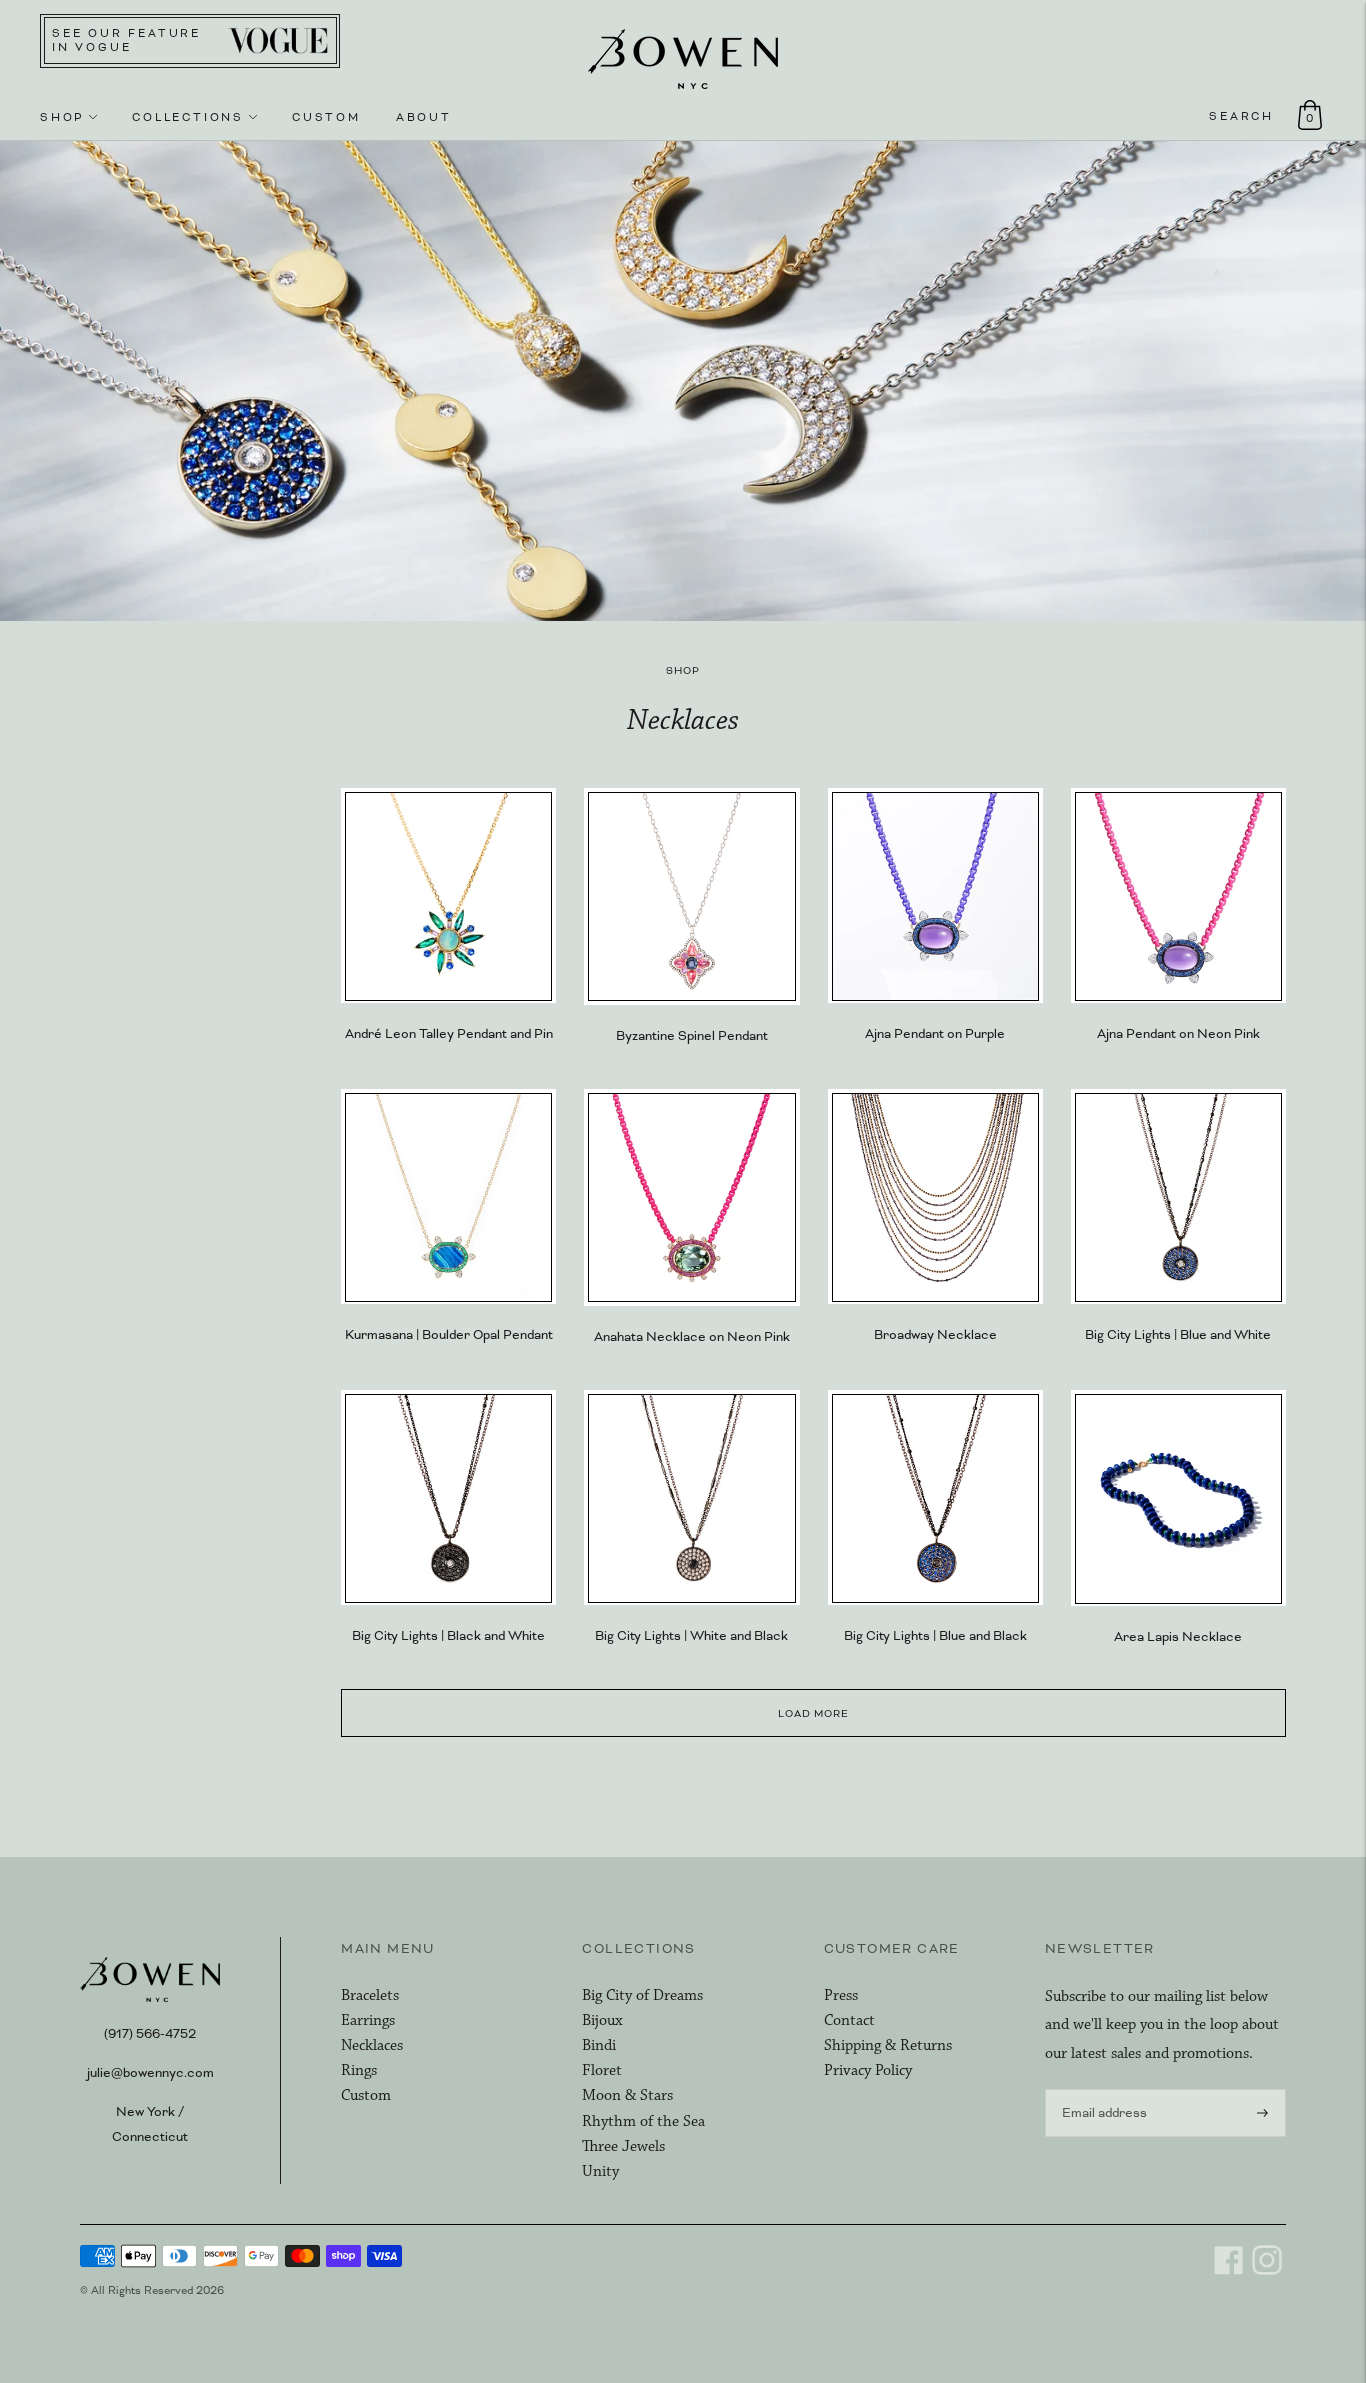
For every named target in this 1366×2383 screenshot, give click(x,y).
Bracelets (370, 1995)
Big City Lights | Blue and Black (935, 1636)
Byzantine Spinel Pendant (692, 1036)
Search (1241, 116)
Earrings (368, 2020)
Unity (600, 2171)
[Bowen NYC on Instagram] (1267, 2271)
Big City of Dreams (642, 1995)
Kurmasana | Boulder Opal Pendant (449, 1335)
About (424, 117)
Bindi (599, 2045)
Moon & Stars (627, 2095)
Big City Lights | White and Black (691, 1636)
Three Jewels (623, 2146)
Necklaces (372, 2045)
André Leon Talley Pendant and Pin (449, 1034)
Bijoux (602, 2020)
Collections (188, 117)
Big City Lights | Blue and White (1178, 1335)
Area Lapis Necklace (1178, 1637)
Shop (62, 117)
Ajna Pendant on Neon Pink (1178, 1034)
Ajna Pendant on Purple (935, 1034)
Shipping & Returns (888, 2045)
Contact (849, 2020)
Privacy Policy (868, 2070)
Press (841, 1995)
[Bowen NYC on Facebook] (1229, 2271)
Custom (326, 117)
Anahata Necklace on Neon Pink (692, 1337)
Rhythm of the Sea (643, 2121)
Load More (814, 1713)
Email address (1101, 2088)
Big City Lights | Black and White (448, 1636)
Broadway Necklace (935, 1335)
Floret (602, 2070)
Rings (359, 2070)
